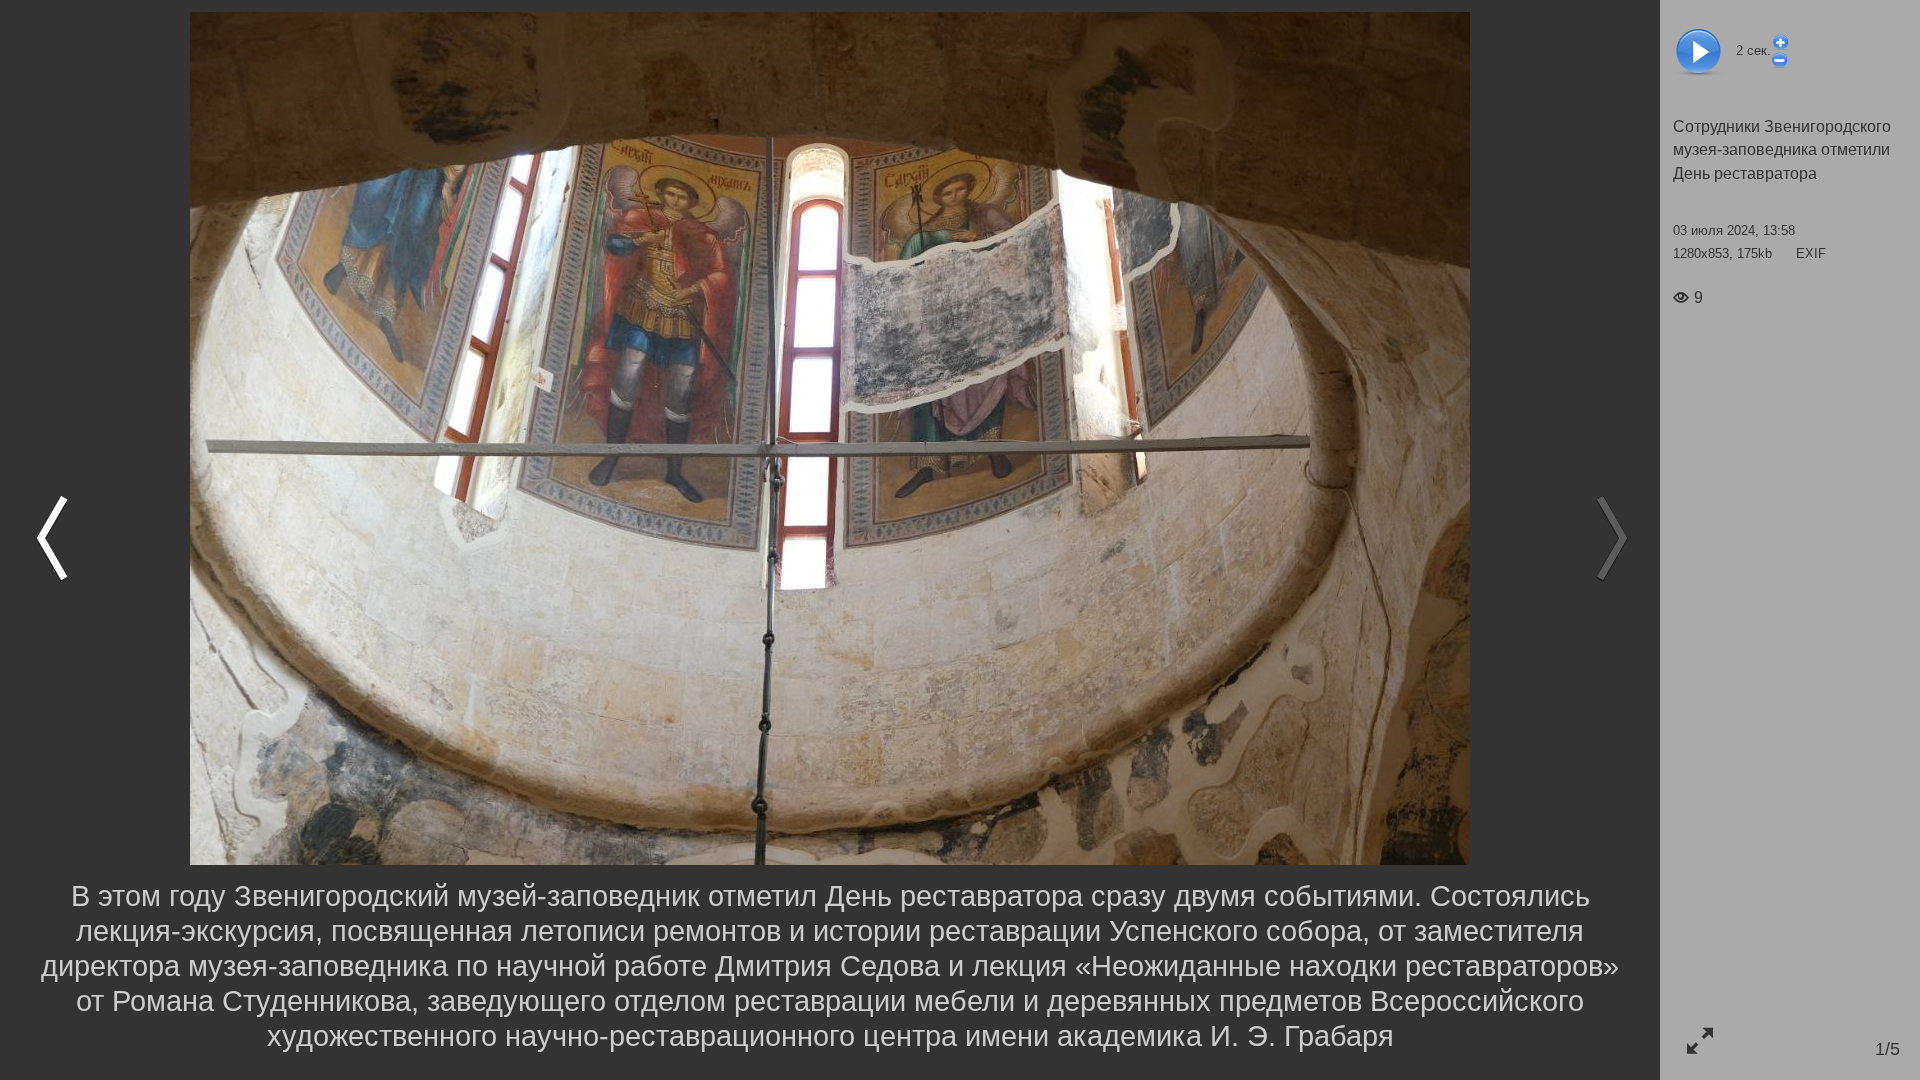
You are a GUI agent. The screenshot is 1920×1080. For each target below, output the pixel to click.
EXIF (1811, 253)
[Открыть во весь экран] (1699, 1040)
